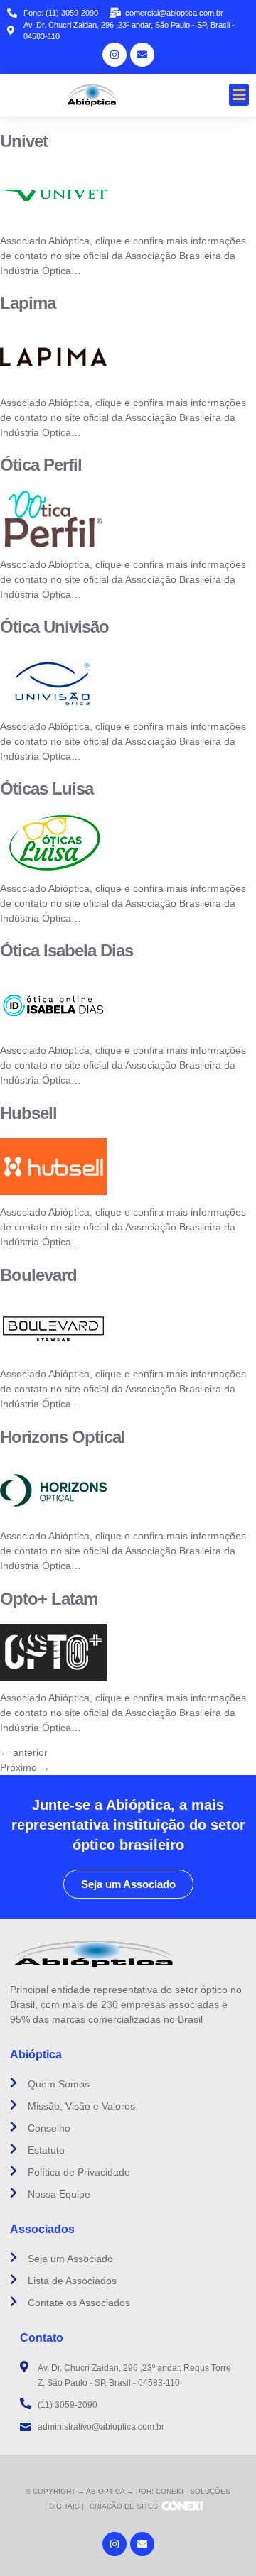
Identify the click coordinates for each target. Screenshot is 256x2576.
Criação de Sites (124, 2506)
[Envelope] (142, 55)
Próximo (25, 1767)
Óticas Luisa (47, 788)
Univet (24, 141)
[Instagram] (114, 55)
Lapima (28, 303)
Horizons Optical (63, 1437)
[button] (239, 95)
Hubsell (28, 1113)
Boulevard (38, 1275)
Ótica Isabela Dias (66, 950)
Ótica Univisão (54, 627)
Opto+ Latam (49, 1599)
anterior (24, 1752)
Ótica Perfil (41, 465)
